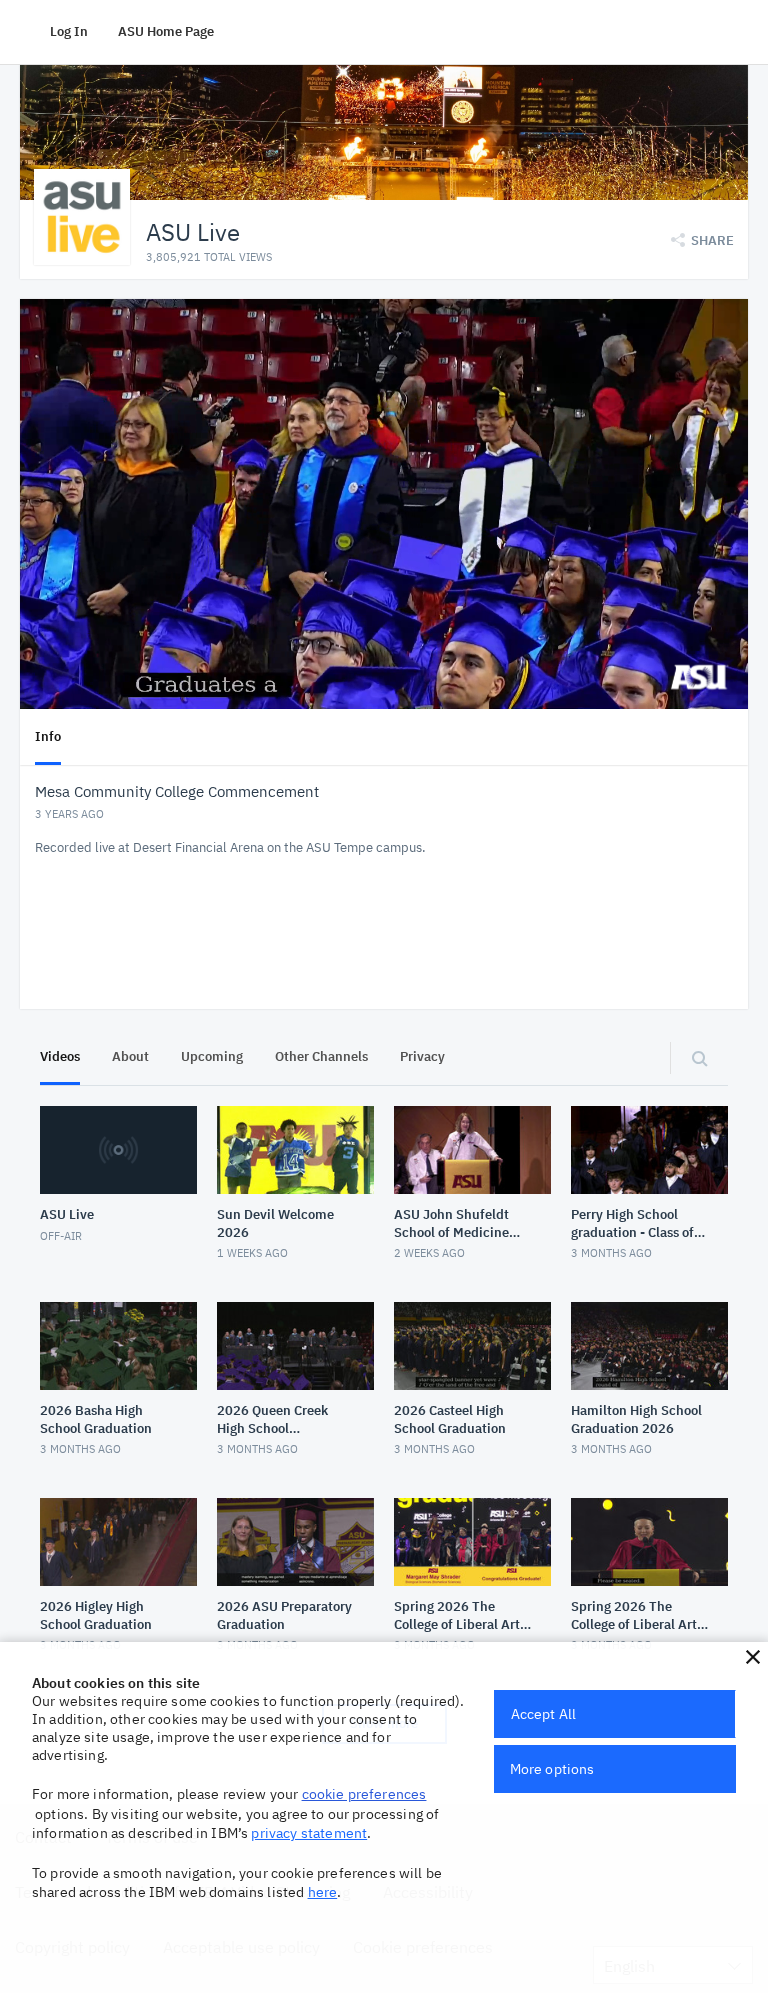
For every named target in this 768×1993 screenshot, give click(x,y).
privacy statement (309, 1833)
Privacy (422, 1056)
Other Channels (321, 1056)
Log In (69, 31)
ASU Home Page (166, 31)
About (130, 1056)
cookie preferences (364, 1794)
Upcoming (212, 1056)
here (323, 1892)
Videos (60, 1056)
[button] (753, 1657)
